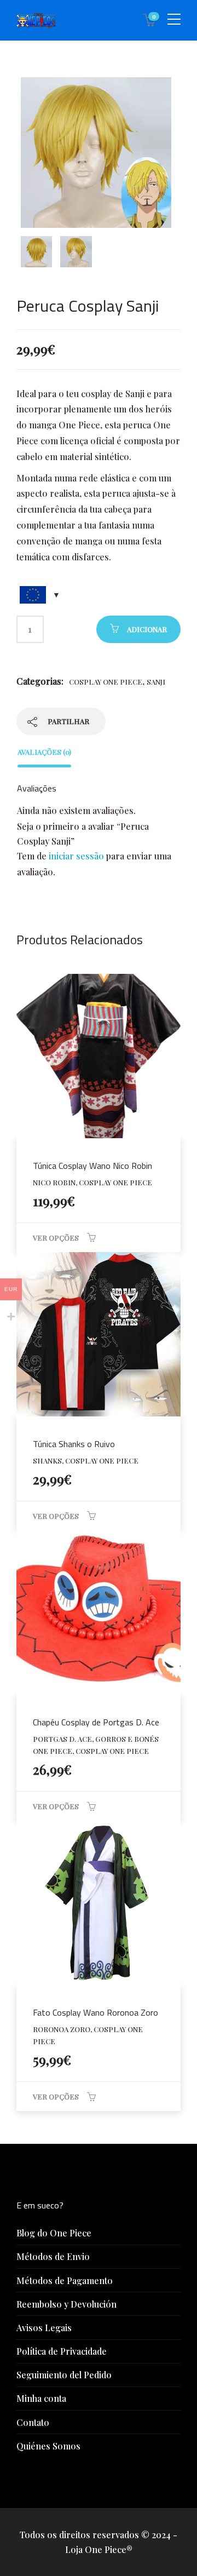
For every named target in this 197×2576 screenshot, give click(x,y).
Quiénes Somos (48, 2446)
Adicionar (147, 629)
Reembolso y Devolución (66, 2304)
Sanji (156, 682)
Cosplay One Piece (106, 682)
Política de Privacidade (62, 2351)
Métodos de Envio (53, 2256)
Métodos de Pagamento (65, 2280)
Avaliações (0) (44, 752)
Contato (33, 2422)
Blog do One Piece (54, 2233)
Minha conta (41, 2398)
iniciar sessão (76, 856)
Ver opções (56, 1238)
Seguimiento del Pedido (64, 2375)
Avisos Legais (44, 2328)
